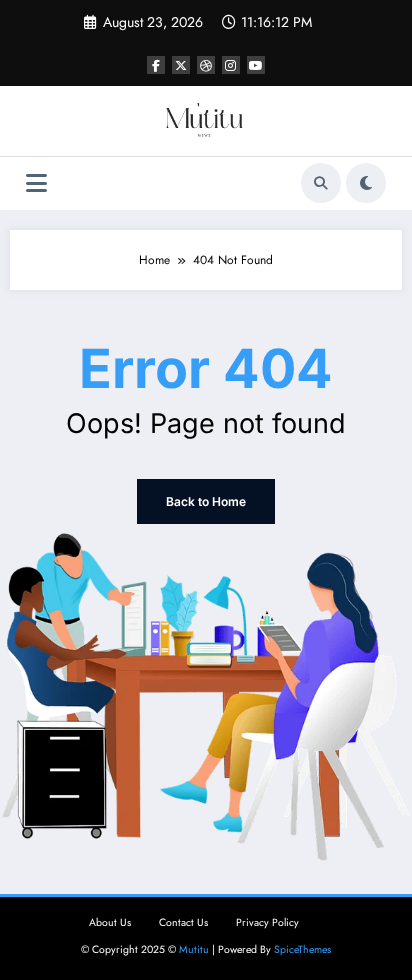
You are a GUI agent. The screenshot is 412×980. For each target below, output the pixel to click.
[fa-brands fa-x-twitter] (181, 65)
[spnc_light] (366, 183)
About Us (110, 922)
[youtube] (256, 65)
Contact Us (183, 922)
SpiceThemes (302, 949)
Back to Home (206, 501)
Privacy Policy (267, 922)
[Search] (321, 183)
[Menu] (36, 183)
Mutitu (194, 949)
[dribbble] (206, 65)
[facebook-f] (156, 65)
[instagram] (231, 65)
